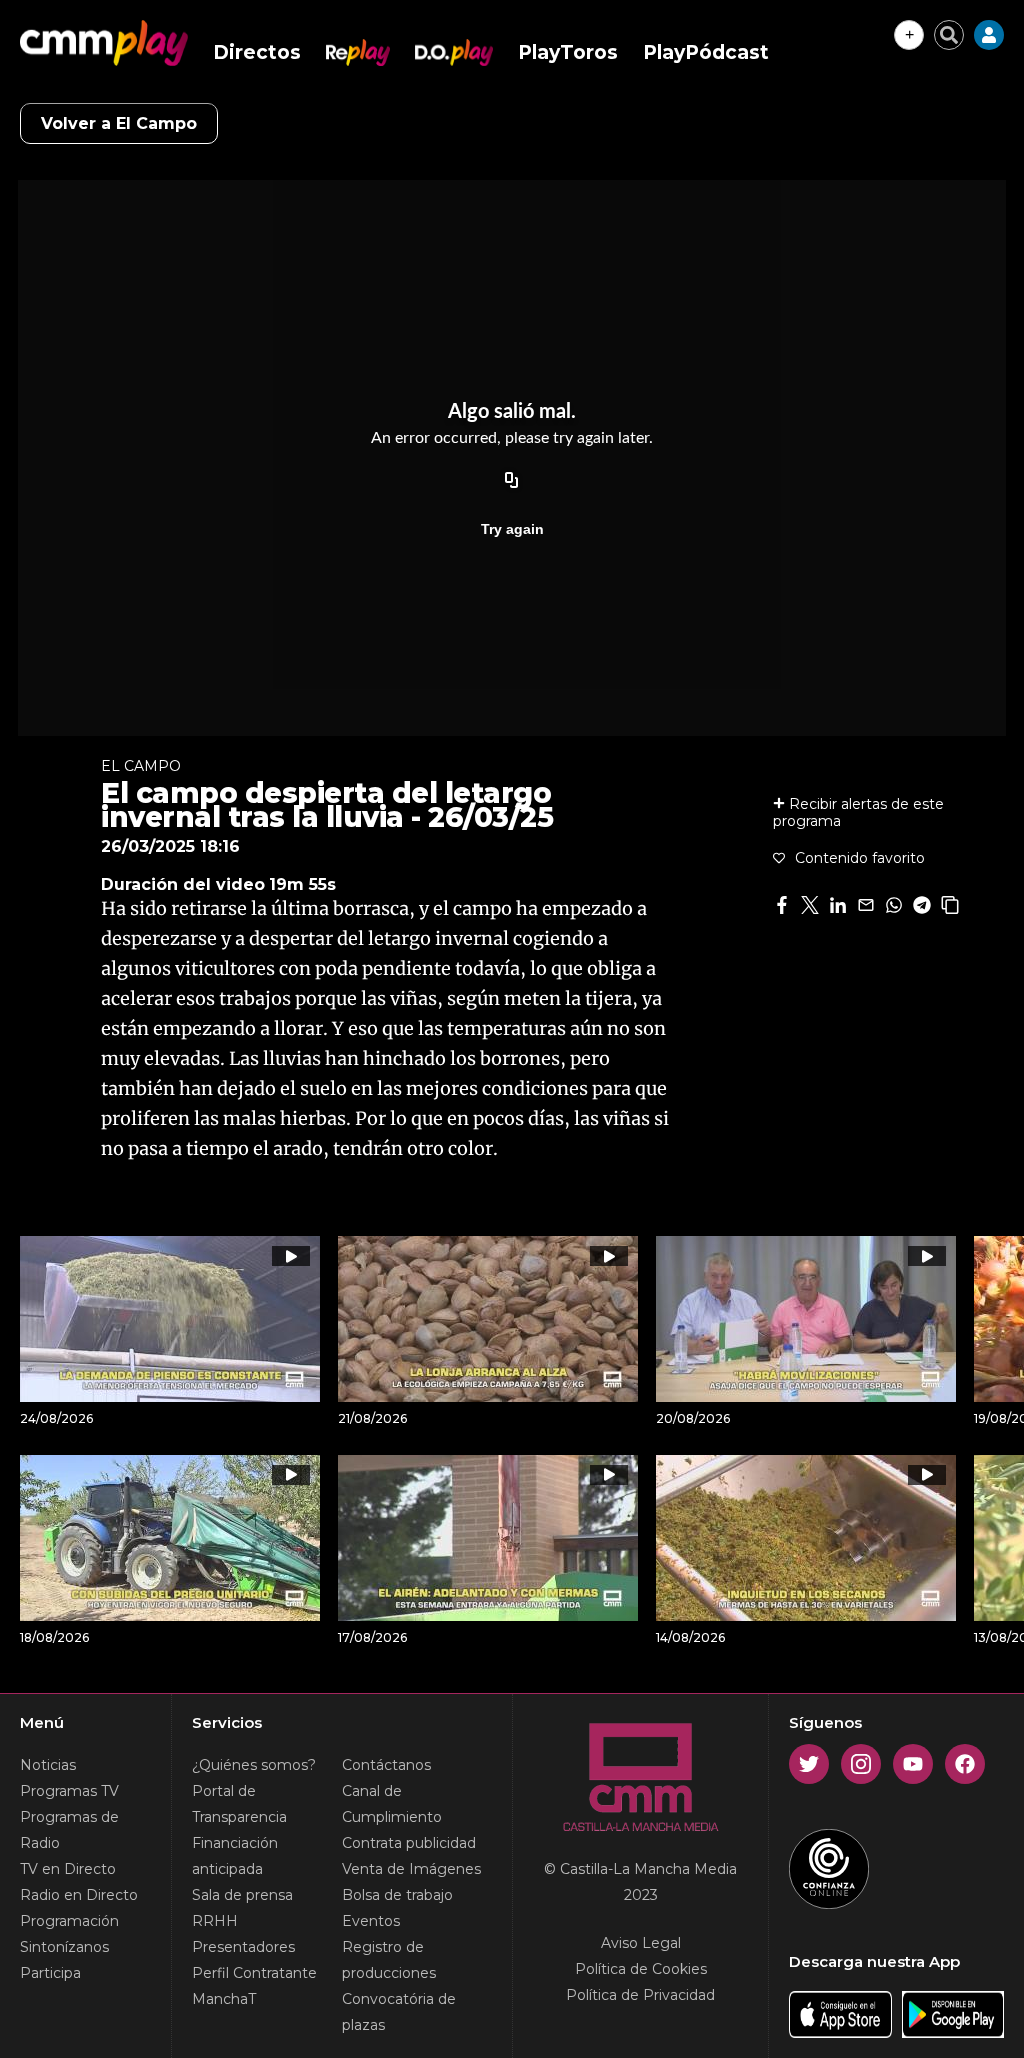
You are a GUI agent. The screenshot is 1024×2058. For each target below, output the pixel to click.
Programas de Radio (69, 1830)
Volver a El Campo (119, 123)
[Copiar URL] (512, 481)
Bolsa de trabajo (397, 1895)
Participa (50, 1973)
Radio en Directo (79, 1895)
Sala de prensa (242, 1895)
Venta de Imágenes (411, 1869)
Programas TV (69, 1791)
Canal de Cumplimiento (392, 1804)
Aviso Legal (641, 1943)
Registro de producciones (389, 1960)
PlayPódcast (706, 52)
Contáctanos (386, 1765)
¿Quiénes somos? (254, 1765)
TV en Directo (68, 1869)
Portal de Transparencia (239, 1804)
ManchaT (224, 1999)
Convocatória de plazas (399, 2012)
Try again (512, 529)
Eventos (371, 1921)
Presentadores (243, 1947)
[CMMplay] (104, 43)
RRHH (215, 1921)
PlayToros (568, 52)
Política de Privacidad (640, 1995)
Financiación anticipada (235, 1856)
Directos (257, 52)
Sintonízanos (64, 1947)
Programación (69, 1921)
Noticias (48, 1765)
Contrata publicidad (409, 1843)
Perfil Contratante (254, 1973)
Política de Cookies (641, 1969)
